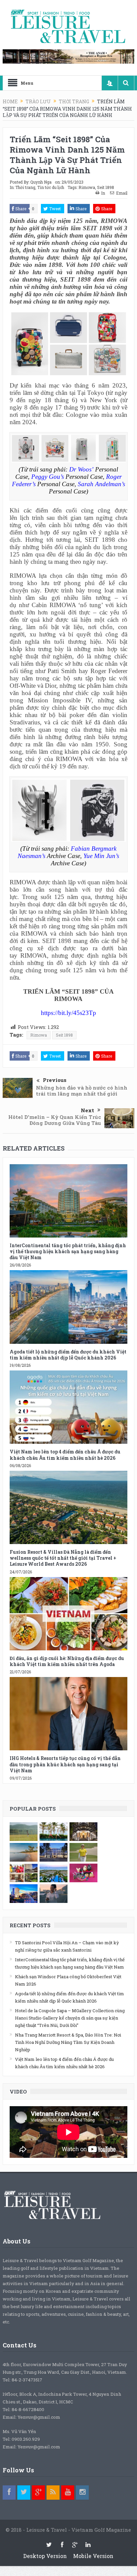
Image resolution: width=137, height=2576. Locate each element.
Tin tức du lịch (51, 187)
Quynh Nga (41, 182)
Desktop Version (45, 2556)
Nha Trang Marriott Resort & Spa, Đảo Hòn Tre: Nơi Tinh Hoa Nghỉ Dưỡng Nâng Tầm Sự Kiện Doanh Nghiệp (68, 2042)
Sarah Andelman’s (101, 484)
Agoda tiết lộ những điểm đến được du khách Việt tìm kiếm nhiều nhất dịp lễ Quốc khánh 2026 (68, 1355)
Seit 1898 (106, 187)
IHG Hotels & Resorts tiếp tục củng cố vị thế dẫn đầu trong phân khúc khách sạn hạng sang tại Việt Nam (65, 1764)
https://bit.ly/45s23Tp (68, 1013)
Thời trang (25, 187)
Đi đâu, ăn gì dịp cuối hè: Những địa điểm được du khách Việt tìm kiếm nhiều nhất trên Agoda (67, 1661)
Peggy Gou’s (48, 477)
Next (87, 1110)
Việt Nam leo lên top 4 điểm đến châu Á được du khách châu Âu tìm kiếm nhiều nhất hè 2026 (65, 1455)
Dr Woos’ (82, 469)
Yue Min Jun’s (101, 856)
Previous (55, 1080)
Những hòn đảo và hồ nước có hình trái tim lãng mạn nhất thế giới (82, 1091)
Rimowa (87, 187)
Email (122, 193)
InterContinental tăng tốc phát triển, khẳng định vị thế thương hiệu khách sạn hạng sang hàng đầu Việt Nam (68, 1251)
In (103, 193)
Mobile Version (93, 2556)
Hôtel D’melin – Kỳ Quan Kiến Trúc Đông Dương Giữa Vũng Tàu (55, 1120)
